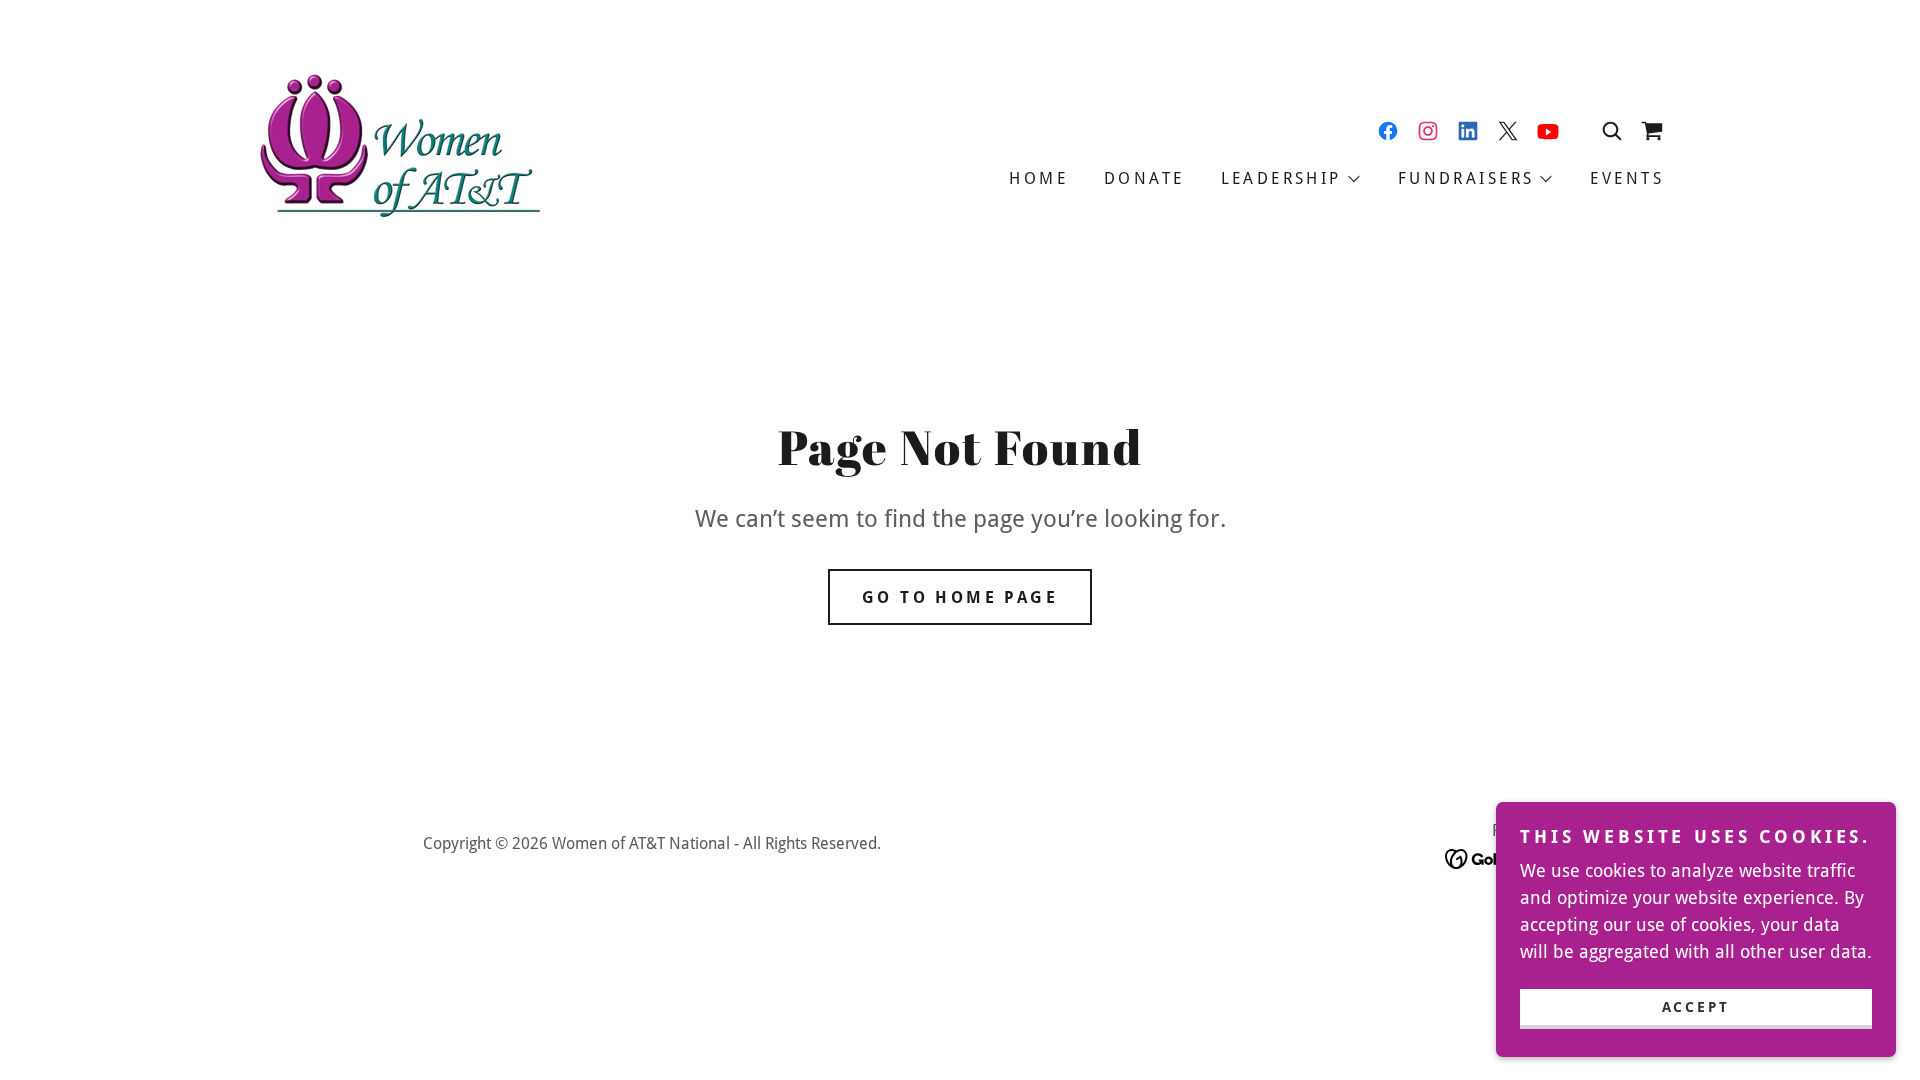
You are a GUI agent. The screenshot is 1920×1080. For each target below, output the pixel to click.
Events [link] (1627, 178)
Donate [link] (1144, 178)
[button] (1652, 131)
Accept (1696, 1006)
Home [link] (1038, 178)
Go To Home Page (960, 597)
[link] (397, 148)
